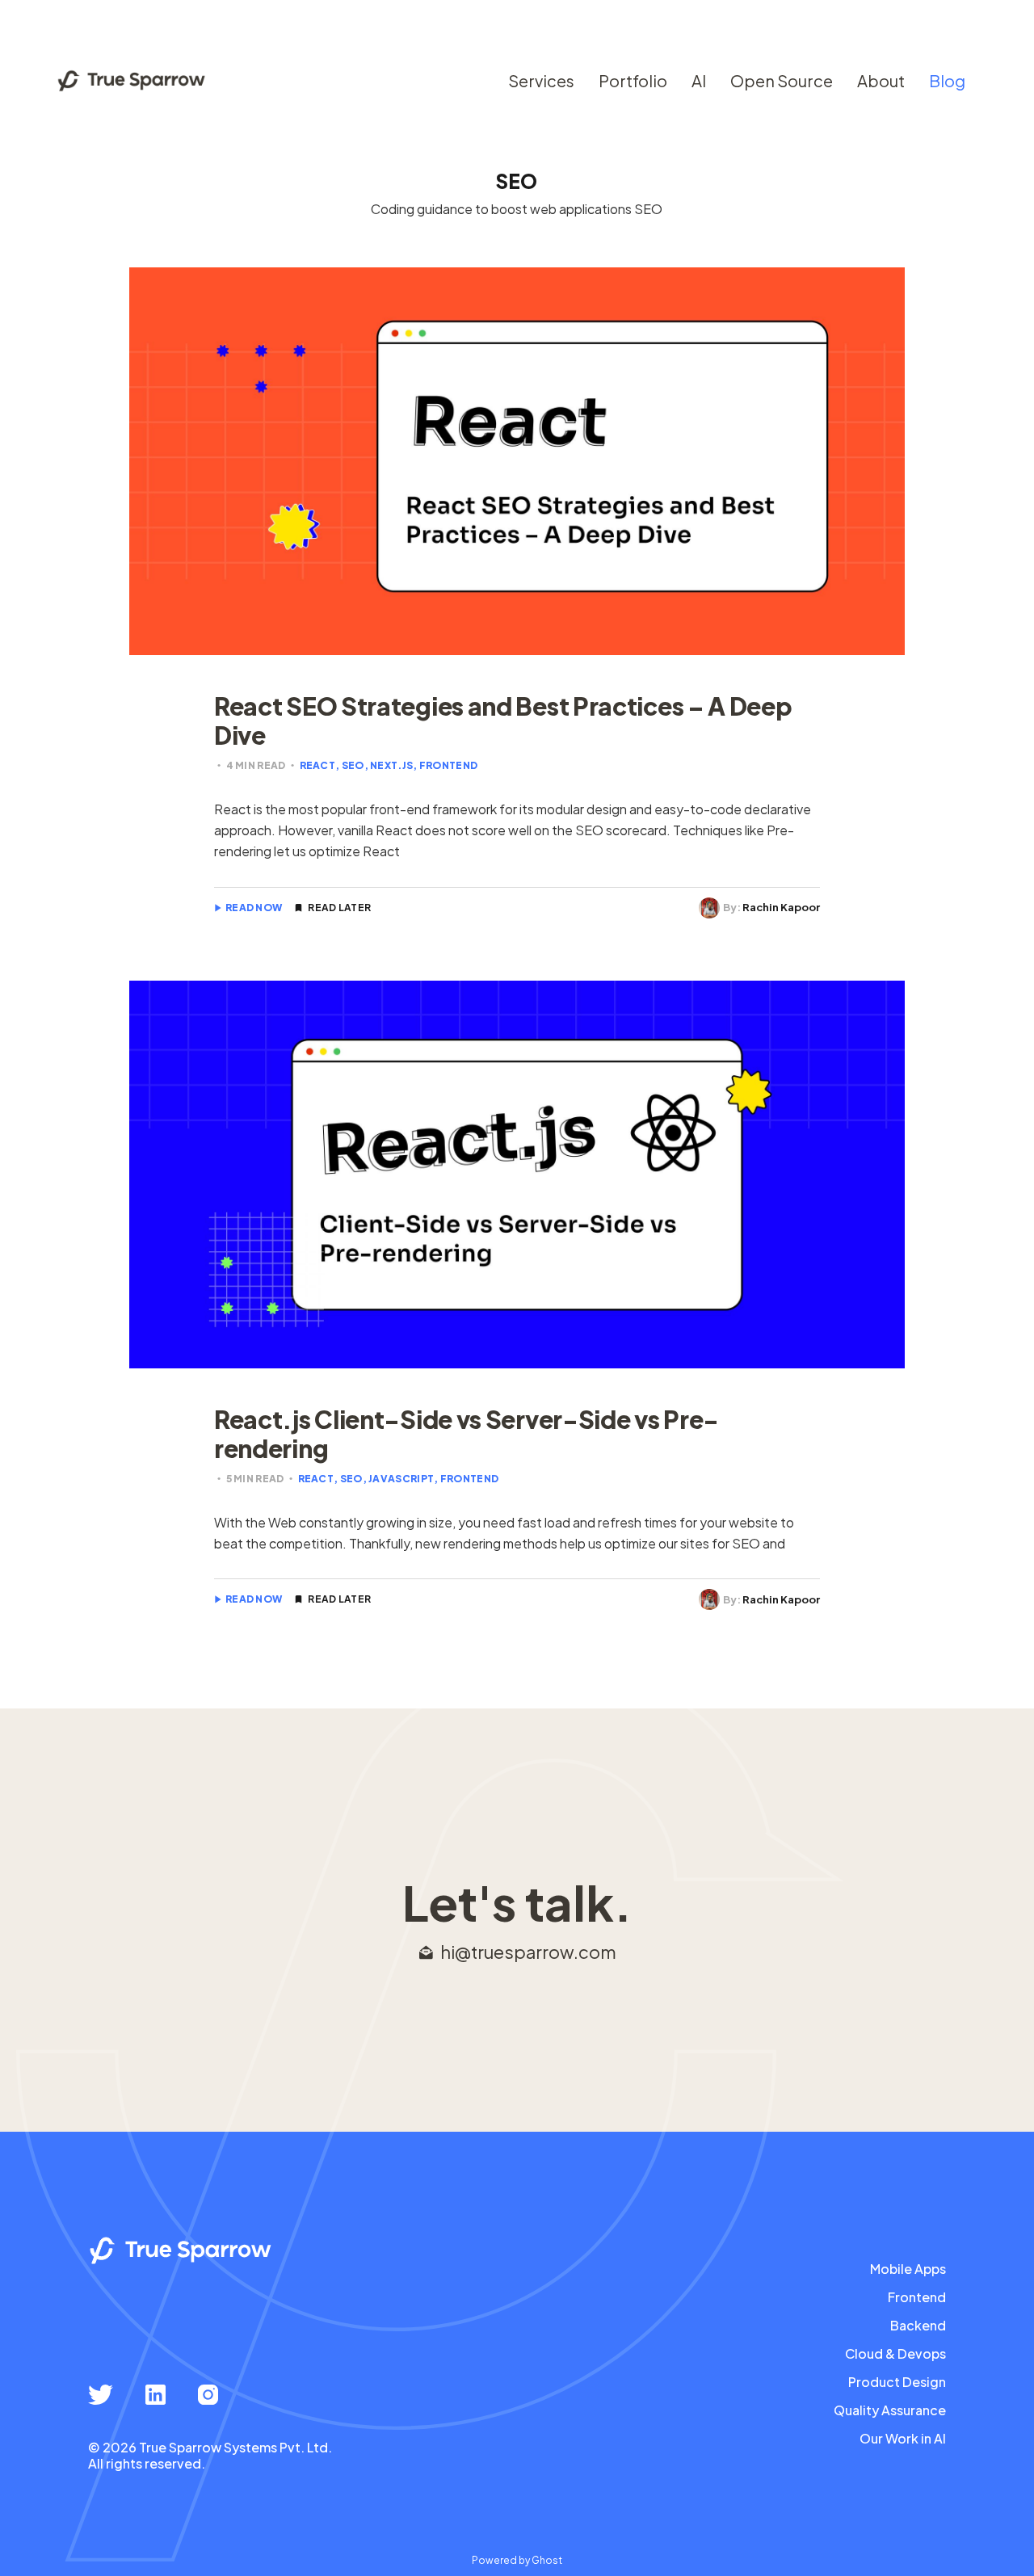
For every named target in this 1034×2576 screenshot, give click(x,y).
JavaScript (401, 1479)
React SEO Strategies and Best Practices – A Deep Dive (503, 721)
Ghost (547, 2560)
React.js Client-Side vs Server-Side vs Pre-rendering (467, 1434)
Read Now (254, 908)
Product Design (897, 2382)
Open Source (782, 80)
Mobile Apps (908, 2269)
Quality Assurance (890, 2410)
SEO (353, 765)
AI (699, 80)
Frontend (448, 765)
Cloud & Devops (895, 2354)
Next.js (391, 765)
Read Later (339, 908)
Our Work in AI (903, 2439)
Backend (918, 2326)
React (318, 765)
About (881, 80)
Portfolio (633, 80)
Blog (947, 80)
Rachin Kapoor (781, 907)
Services (541, 80)
